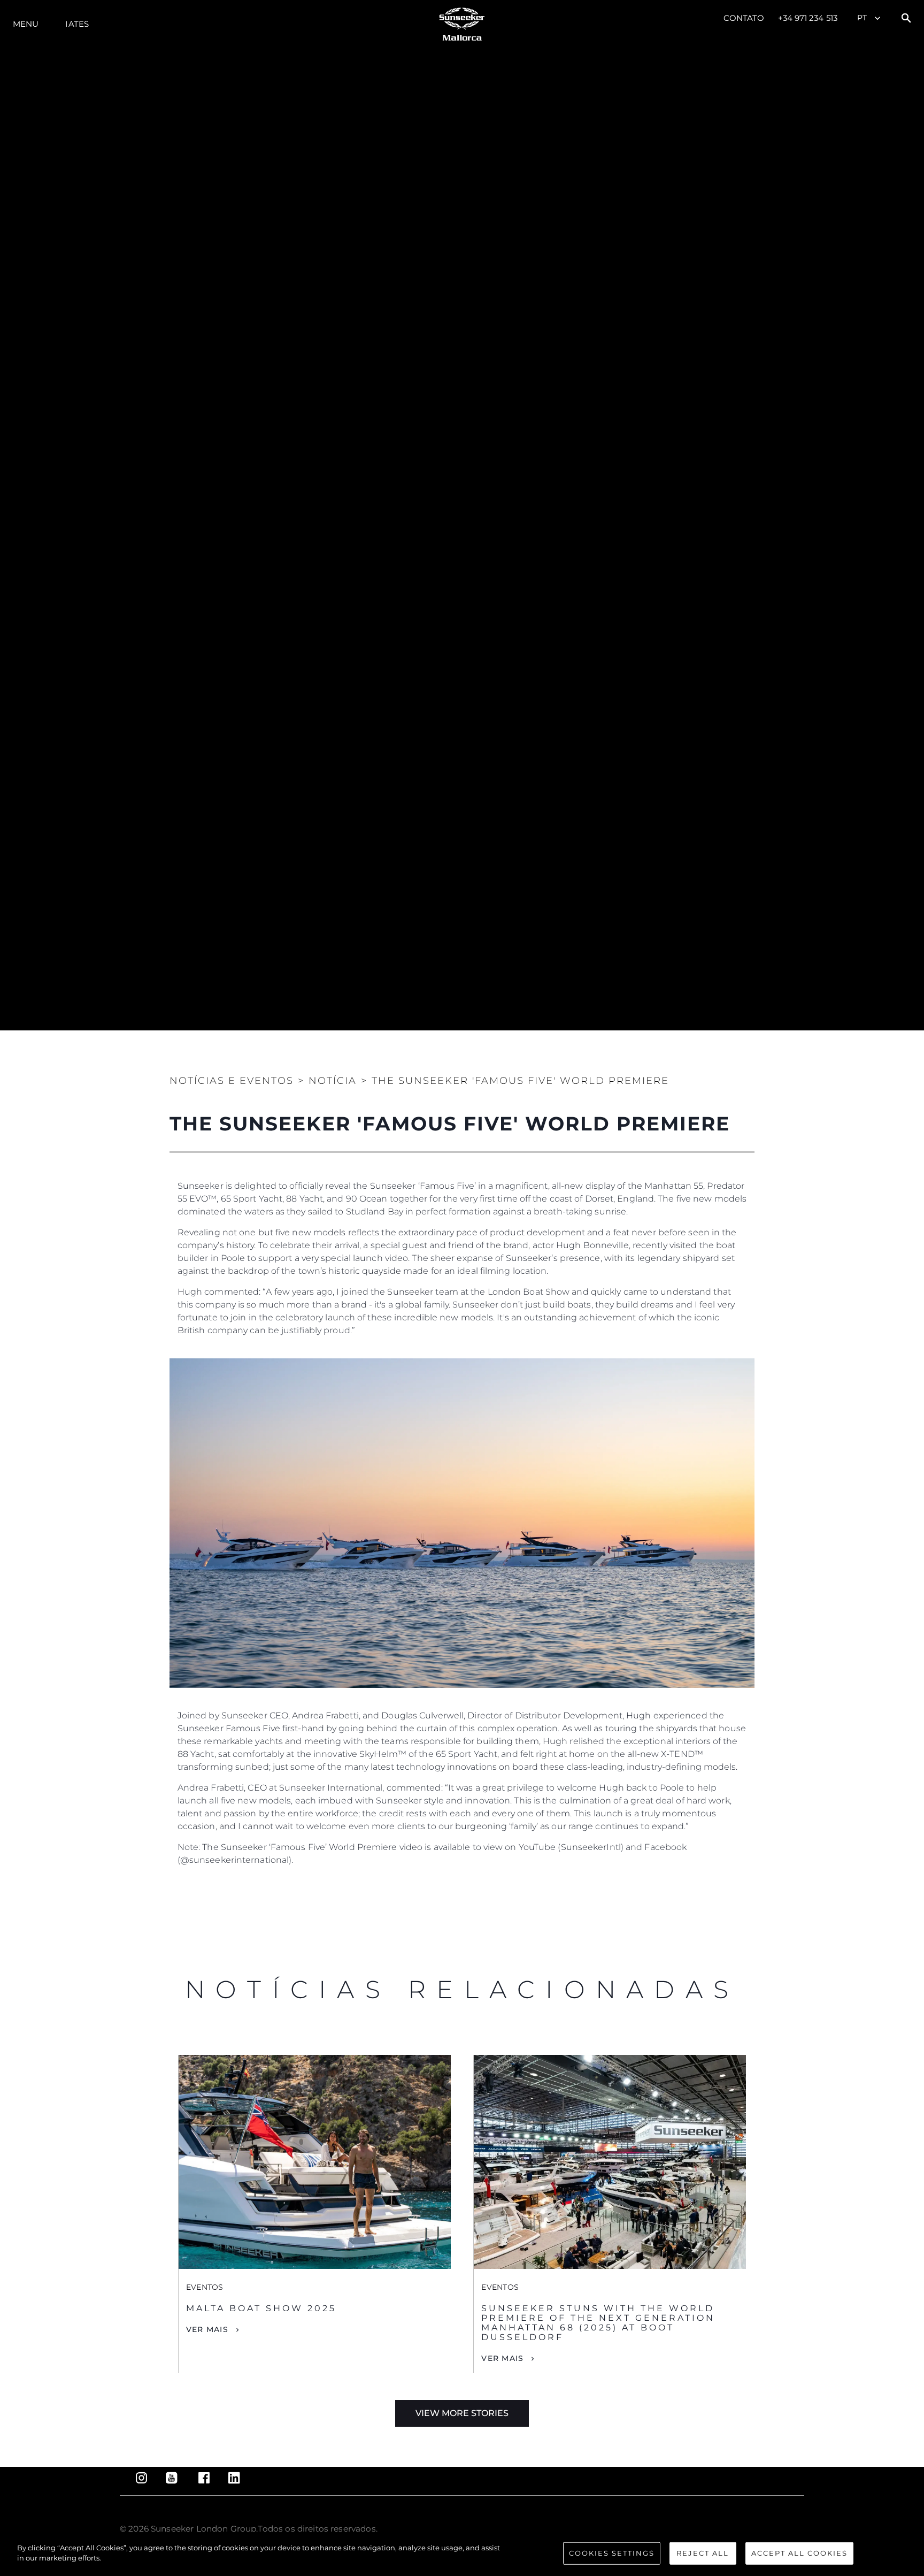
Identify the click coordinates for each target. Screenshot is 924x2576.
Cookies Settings (612, 2553)
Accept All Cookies (799, 2553)
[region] (462, 2554)
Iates (77, 24)
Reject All (703, 2553)
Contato (744, 18)
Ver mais (207, 2329)
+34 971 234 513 (808, 18)
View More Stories (462, 2413)
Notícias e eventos (232, 1081)
